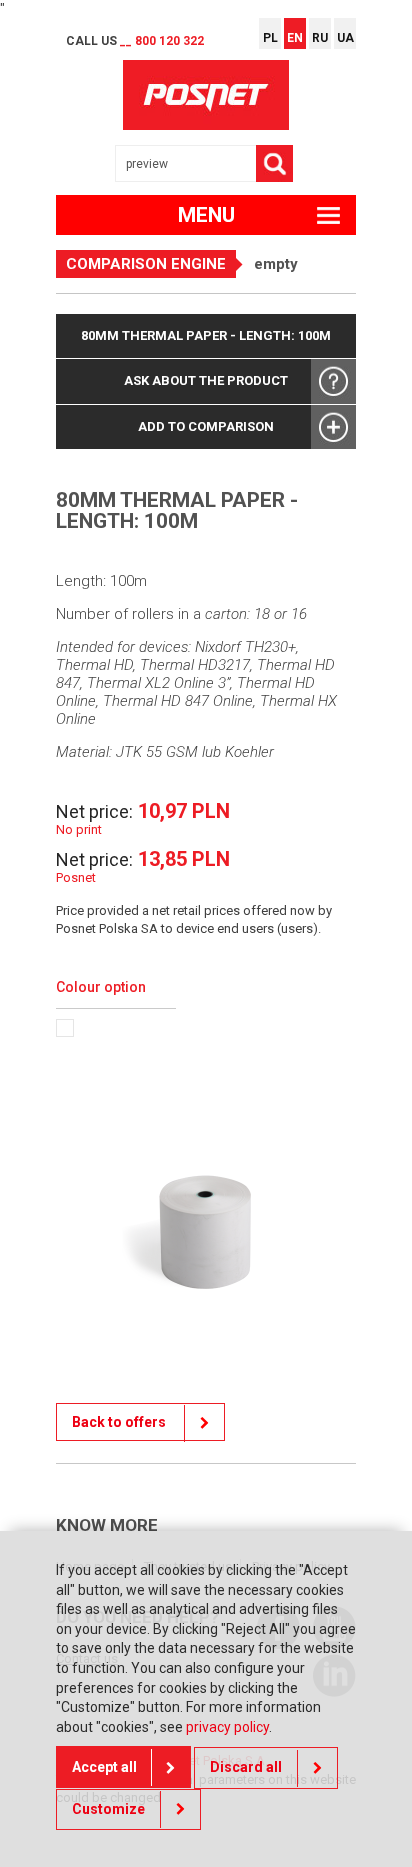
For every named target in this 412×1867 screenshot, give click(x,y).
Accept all (104, 1767)
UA (345, 38)
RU (320, 38)
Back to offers (120, 1422)
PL (270, 38)
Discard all (246, 1767)
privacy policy (227, 1727)
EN (295, 38)
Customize (108, 1809)
